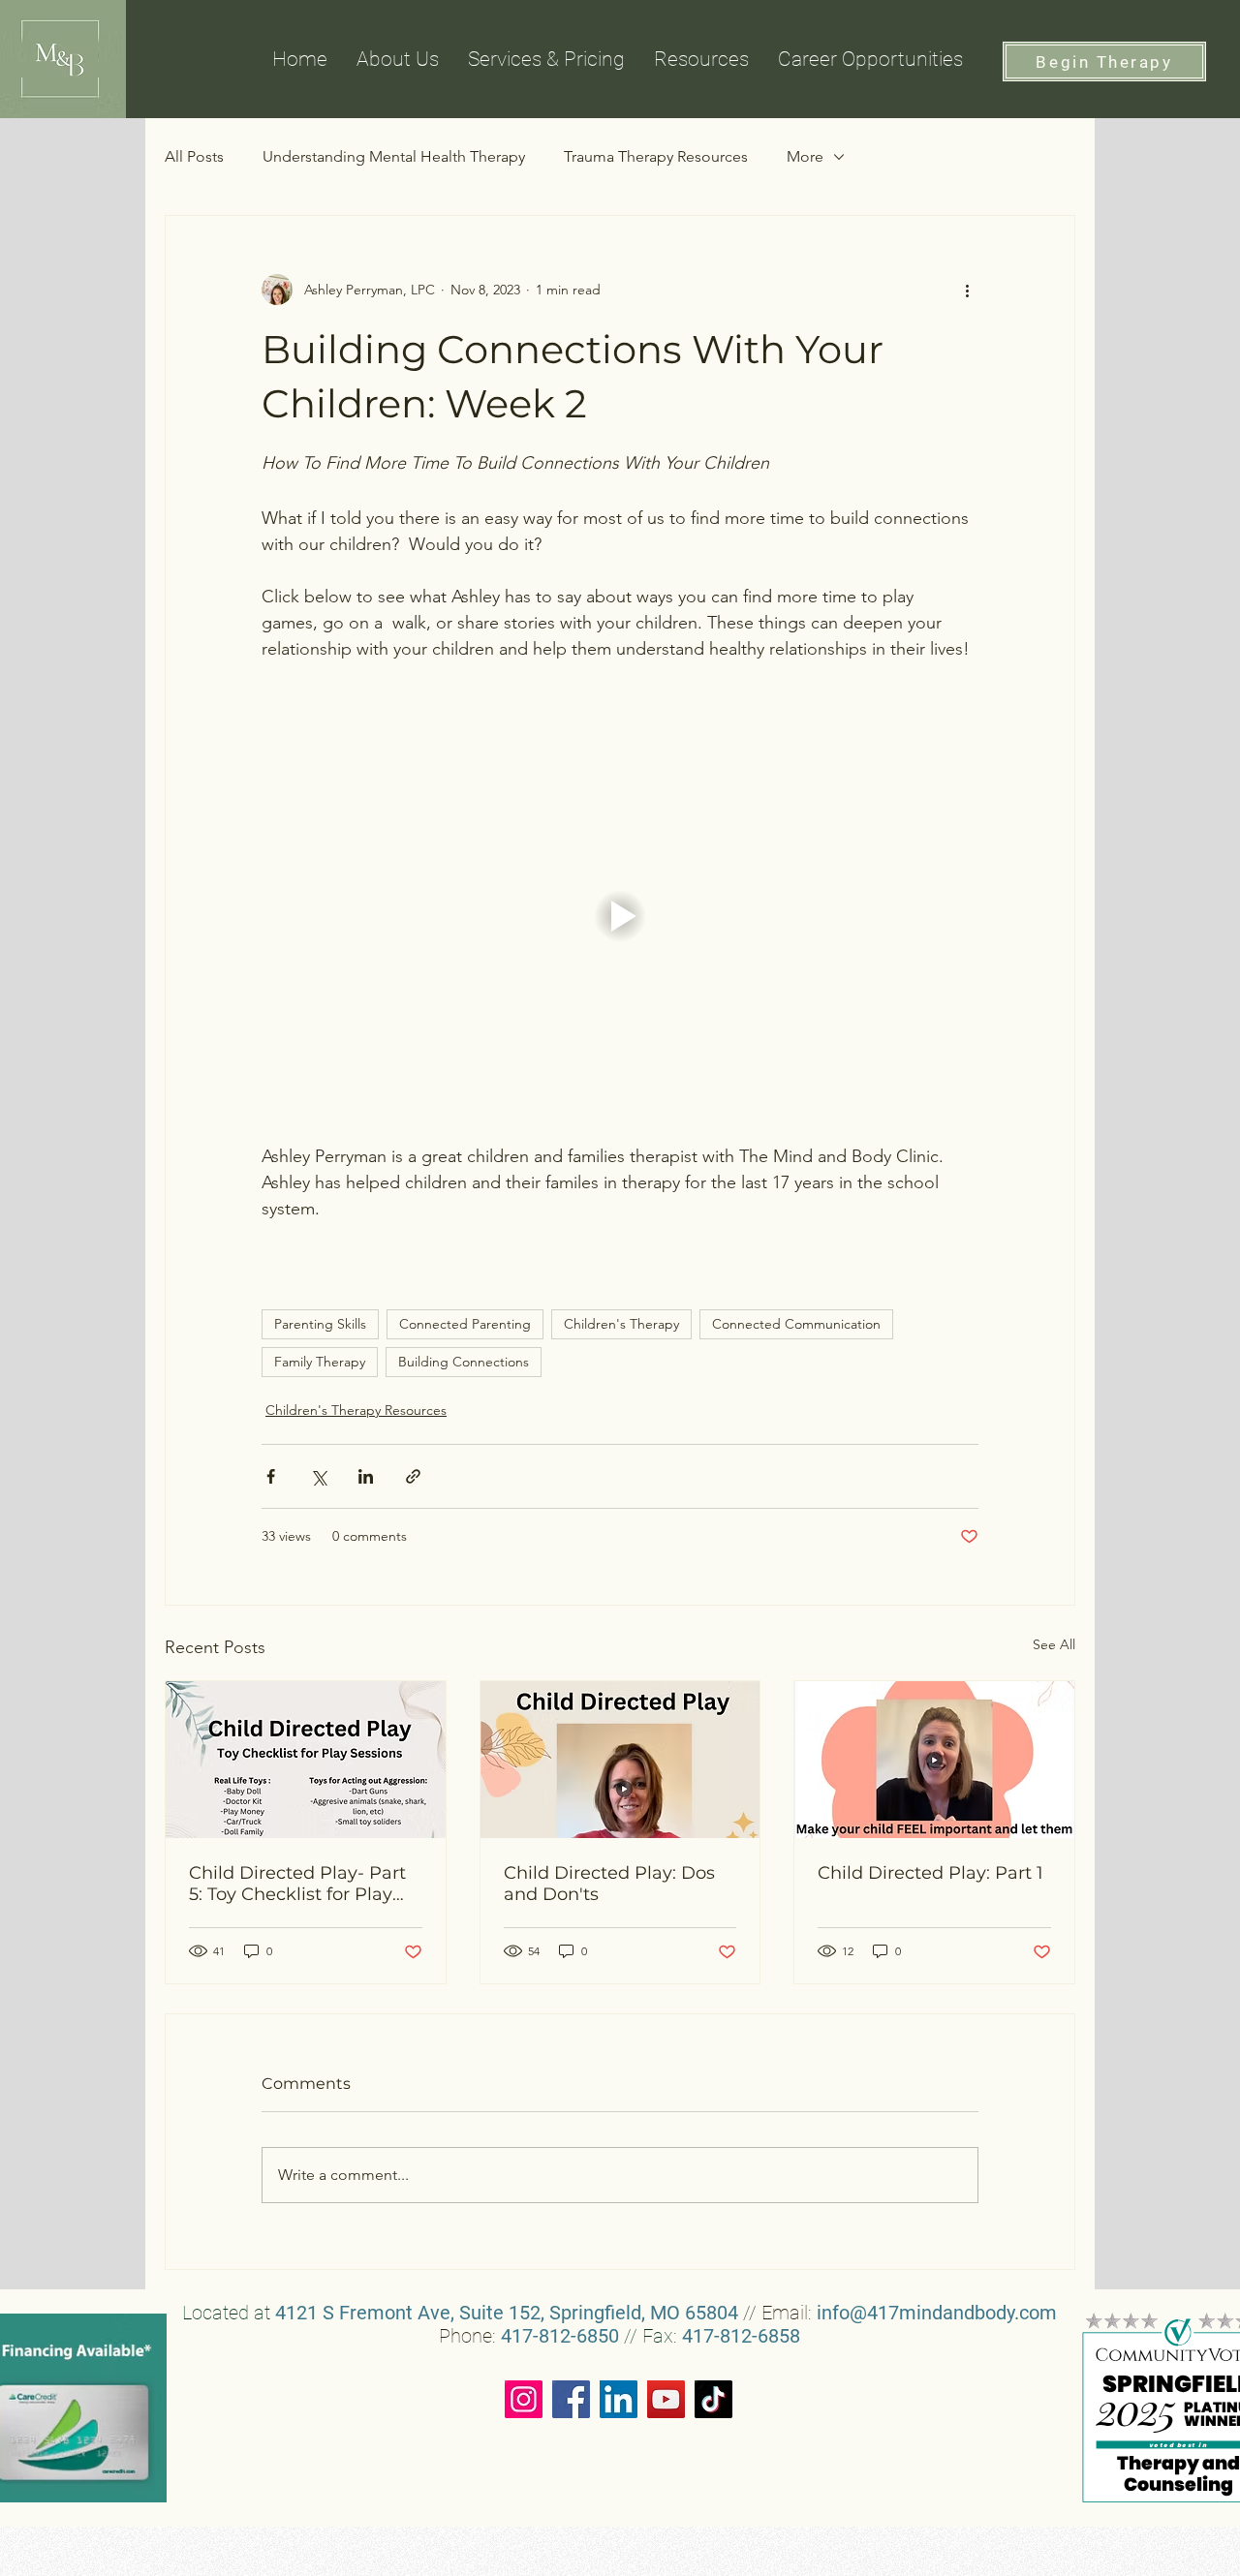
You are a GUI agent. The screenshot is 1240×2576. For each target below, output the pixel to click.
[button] (701, 59)
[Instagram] (524, 2399)
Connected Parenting (465, 1324)
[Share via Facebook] (271, 1476)
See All (1054, 1644)
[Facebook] (571, 2399)
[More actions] (967, 290)
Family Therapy (320, 1362)
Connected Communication (796, 1324)
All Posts (194, 156)
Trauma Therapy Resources (656, 156)
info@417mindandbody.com (937, 2313)
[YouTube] (666, 2399)
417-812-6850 (560, 2336)
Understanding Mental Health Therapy (394, 156)
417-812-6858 (741, 2336)
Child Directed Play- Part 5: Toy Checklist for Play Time (297, 1884)
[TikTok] (713, 2399)
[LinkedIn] (619, 2399)
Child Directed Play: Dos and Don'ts (609, 1884)
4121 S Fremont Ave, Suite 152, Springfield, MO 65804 (507, 2313)
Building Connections (464, 1362)
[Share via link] (413, 1476)
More (805, 156)
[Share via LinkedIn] (366, 1476)
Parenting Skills (320, 1324)
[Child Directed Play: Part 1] (934, 1760)
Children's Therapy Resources (356, 1410)
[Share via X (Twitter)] (318, 1476)
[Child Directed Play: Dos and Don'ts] (620, 1760)
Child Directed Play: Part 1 (930, 1873)
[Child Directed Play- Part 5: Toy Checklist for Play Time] (306, 1760)
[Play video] (620, 916)
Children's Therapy (621, 1324)
